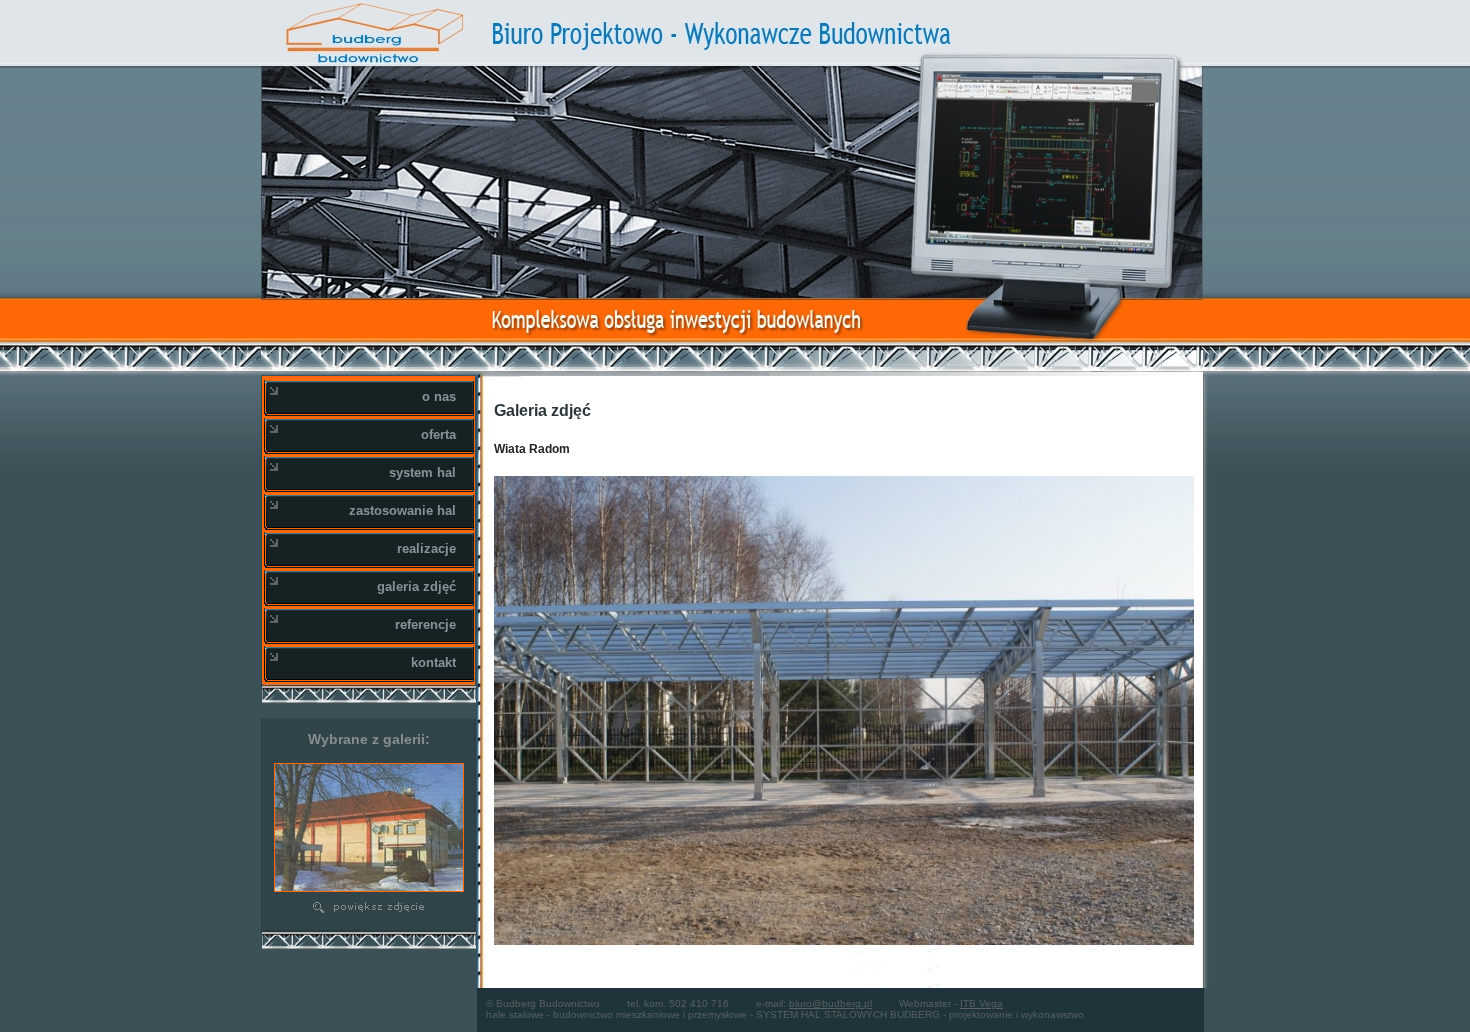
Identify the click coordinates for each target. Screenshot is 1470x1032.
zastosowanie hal (402, 510)
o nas (439, 396)
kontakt (433, 662)
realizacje (426, 548)
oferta (438, 434)
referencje (425, 624)
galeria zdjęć (416, 586)
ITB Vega (981, 1003)
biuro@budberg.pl (830, 1003)
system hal (422, 472)
